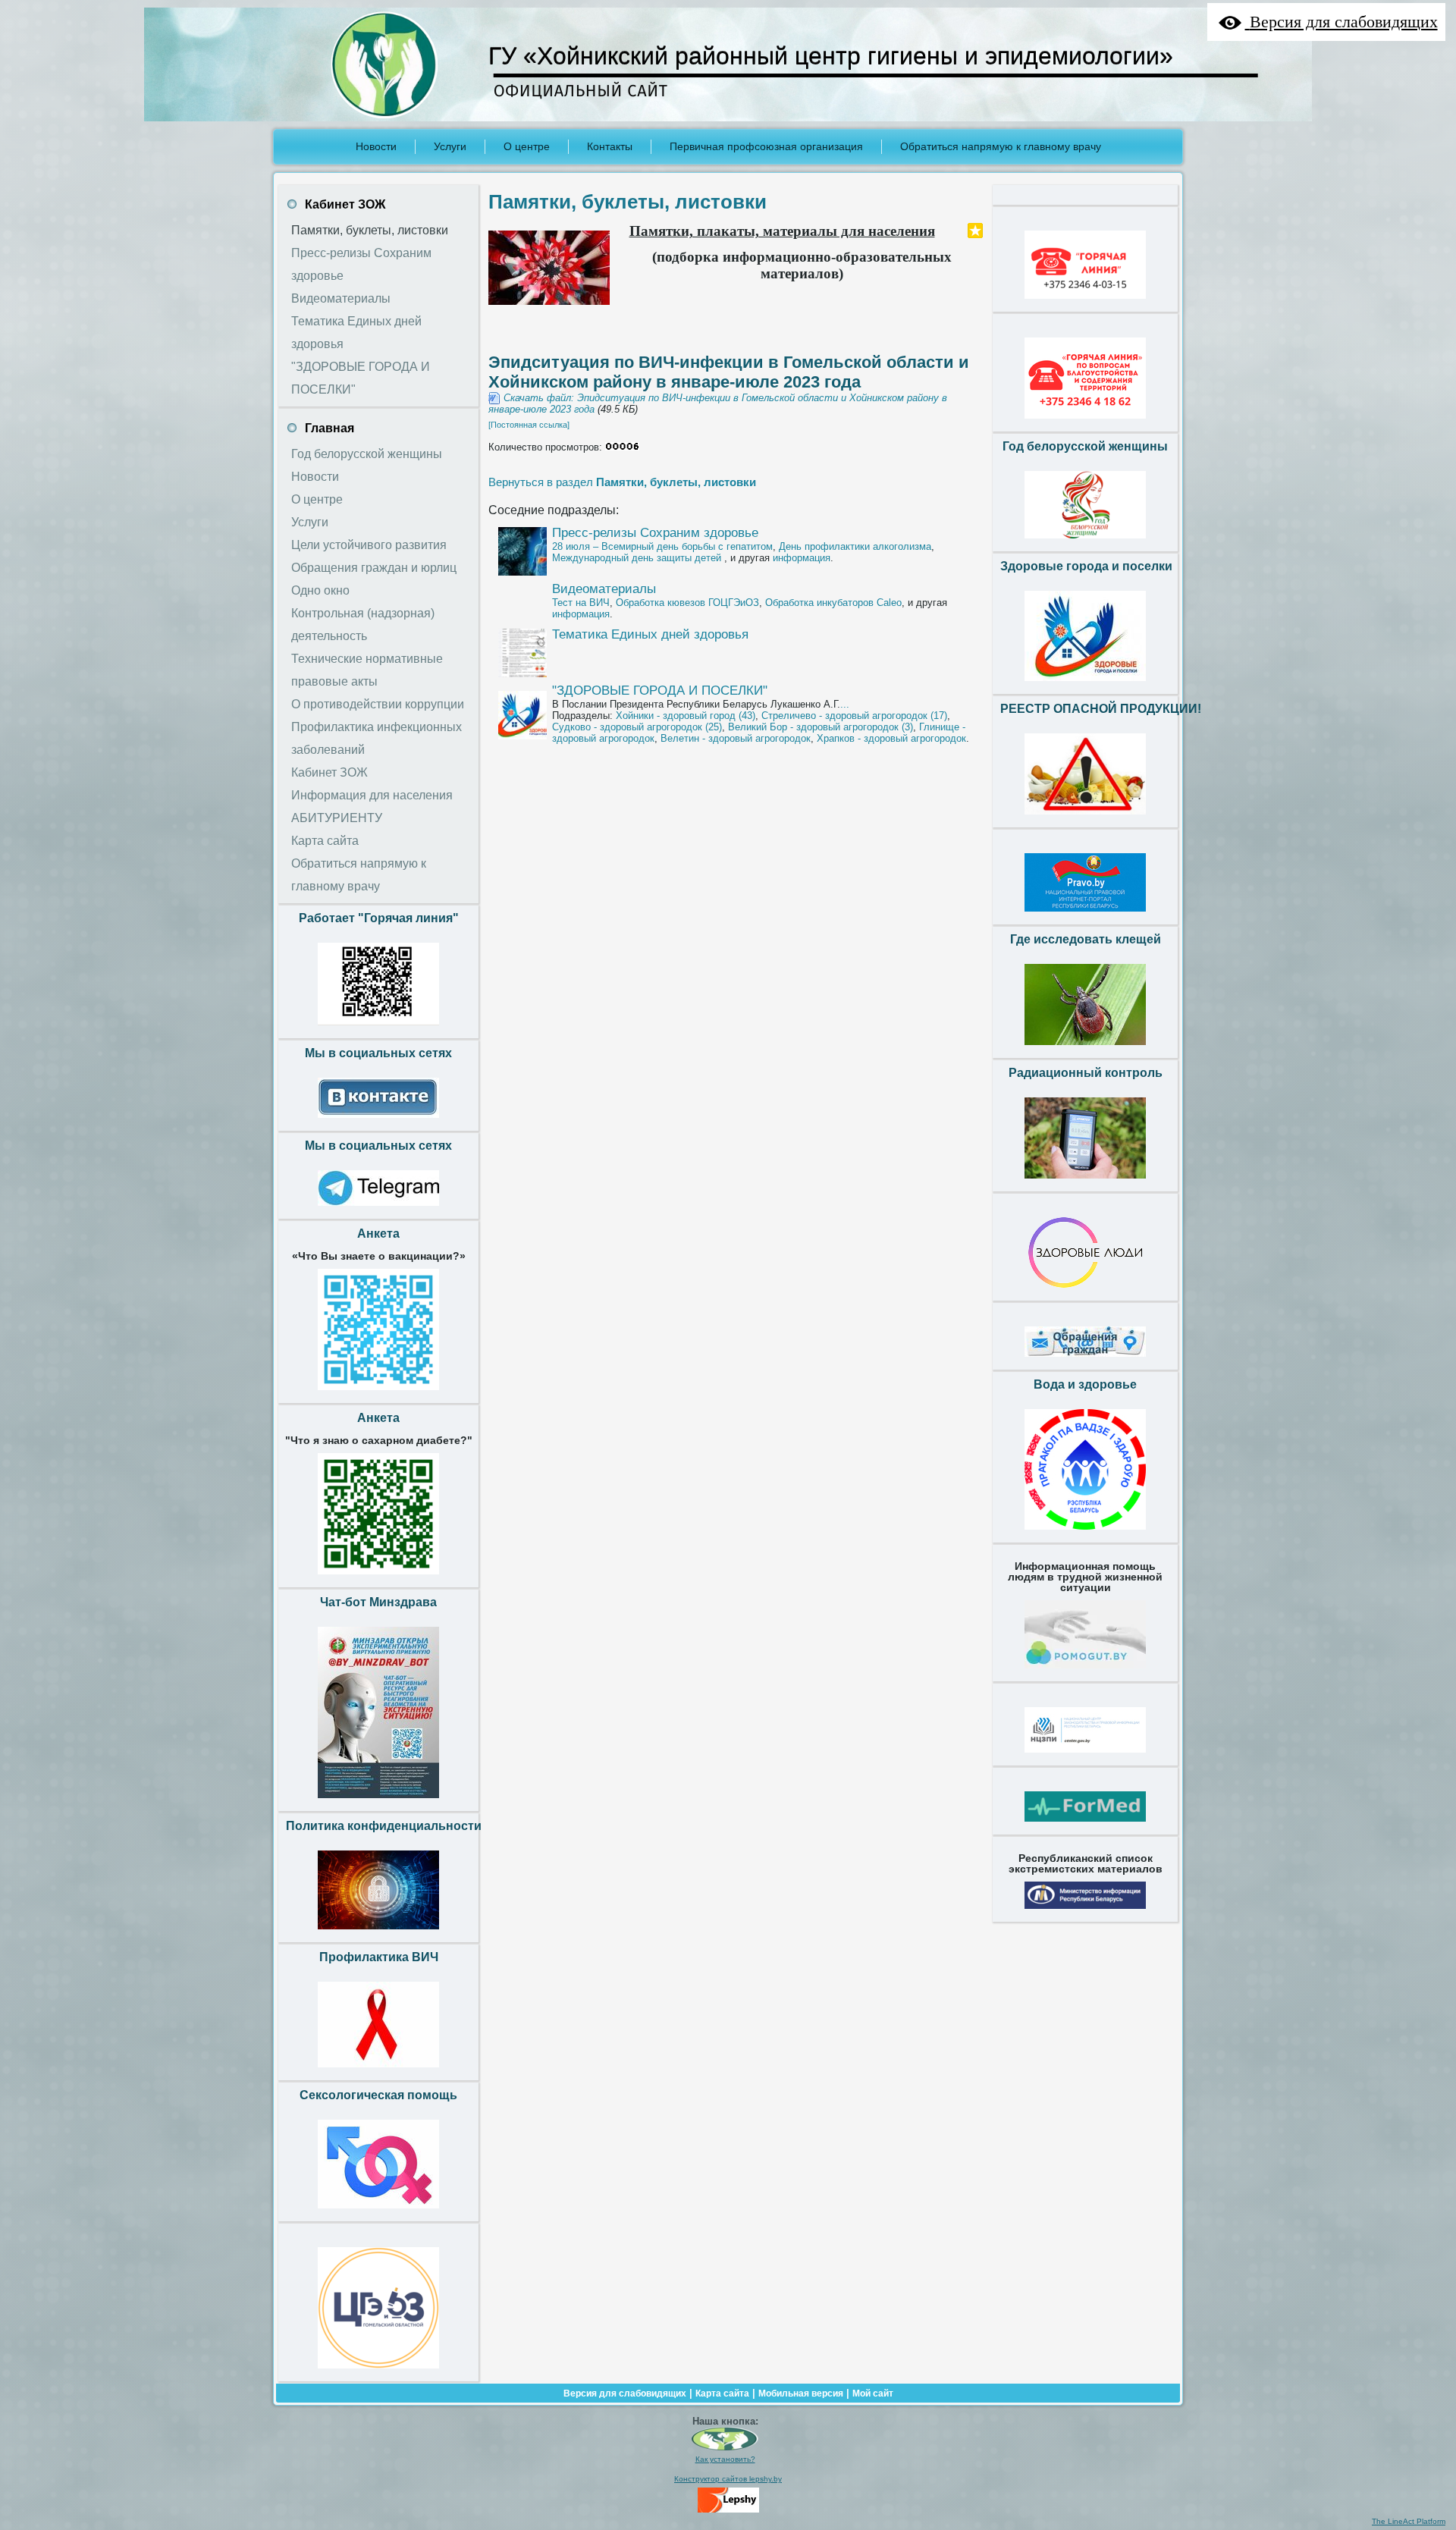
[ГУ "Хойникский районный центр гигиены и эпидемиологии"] (725, 2448)
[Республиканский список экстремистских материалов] (1085, 1913)
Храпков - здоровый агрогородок (891, 738)
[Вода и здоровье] (1085, 1533)
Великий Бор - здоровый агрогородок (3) (821, 727)
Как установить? (725, 2459)
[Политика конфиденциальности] (378, 1933)
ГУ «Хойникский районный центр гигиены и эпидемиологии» (831, 56)
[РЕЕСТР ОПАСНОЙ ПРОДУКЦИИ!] (1085, 818)
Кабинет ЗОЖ (345, 204)
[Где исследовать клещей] (1085, 1049)
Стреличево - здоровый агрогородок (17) (854, 716)
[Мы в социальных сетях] (378, 1122)
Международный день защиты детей (638, 558)
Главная (329, 428)
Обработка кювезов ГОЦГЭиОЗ (687, 603)
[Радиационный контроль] (1085, 1182)
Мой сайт (873, 2393)
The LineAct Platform (1409, 2521)
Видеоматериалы (604, 589)
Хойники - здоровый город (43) (686, 716)
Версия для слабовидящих (625, 2393)
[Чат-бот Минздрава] (378, 1802)
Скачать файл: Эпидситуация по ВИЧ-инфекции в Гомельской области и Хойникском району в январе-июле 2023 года (718, 403)
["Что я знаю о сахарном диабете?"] (378, 1578)
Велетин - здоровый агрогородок (736, 738)
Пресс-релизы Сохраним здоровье (655, 533)
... (845, 704)
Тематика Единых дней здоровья (650, 634)
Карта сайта (722, 2393)
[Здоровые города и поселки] (1085, 685)
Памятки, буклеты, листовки (628, 202)
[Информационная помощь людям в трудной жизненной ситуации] (1085, 1672)
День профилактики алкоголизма (855, 546)
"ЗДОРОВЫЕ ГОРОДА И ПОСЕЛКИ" (660, 691)
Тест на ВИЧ (581, 603)
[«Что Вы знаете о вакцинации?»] (378, 1394)
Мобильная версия (801, 2393)
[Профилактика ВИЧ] (378, 2071)
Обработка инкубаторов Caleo (833, 603)
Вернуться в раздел (622, 482)
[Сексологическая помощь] (378, 2212)
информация (802, 558)
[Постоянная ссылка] (529, 425)
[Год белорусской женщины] (1085, 542)
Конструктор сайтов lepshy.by (728, 2479)
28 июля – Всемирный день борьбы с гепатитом (662, 546)
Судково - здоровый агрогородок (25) (637, 727)
